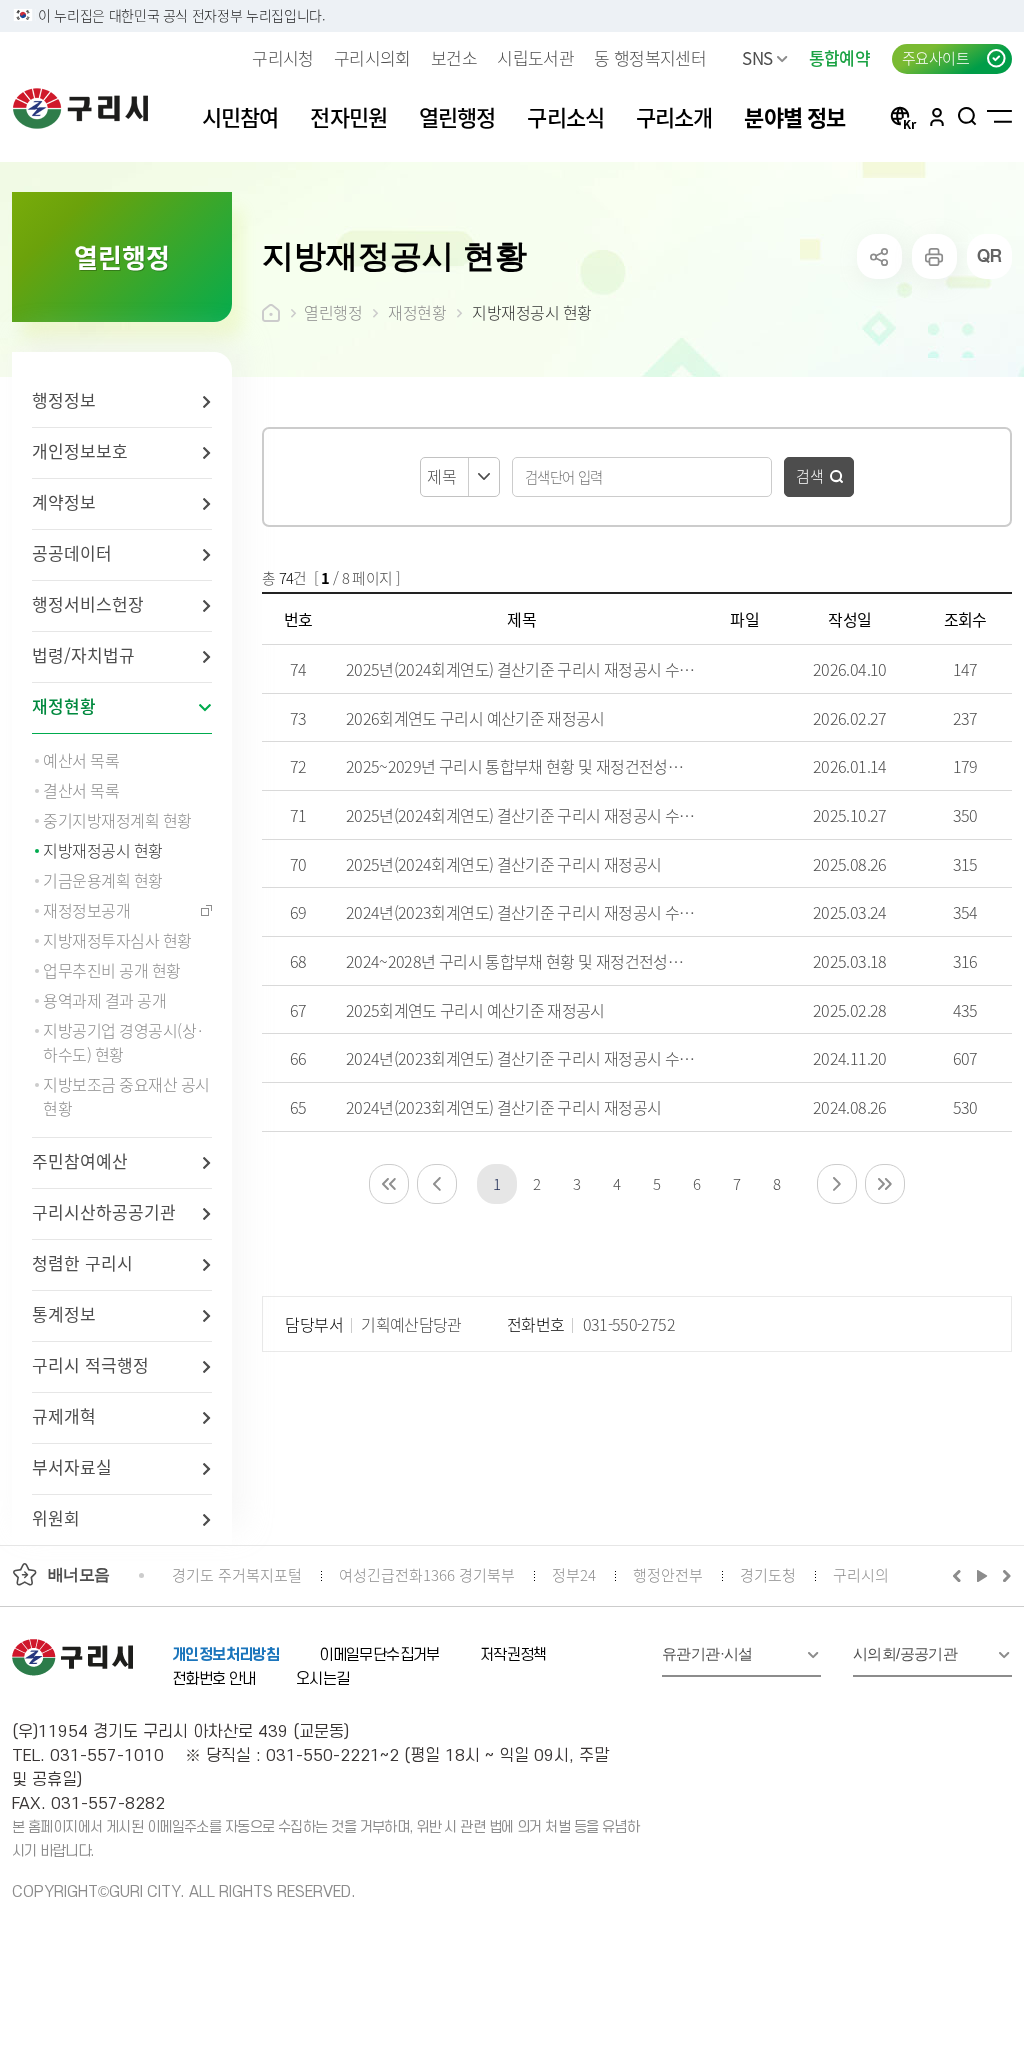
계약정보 (64, 501)
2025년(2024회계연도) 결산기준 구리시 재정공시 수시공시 (534, 669)
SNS (757, 57)
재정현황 (64, 705)
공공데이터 (72, 552)
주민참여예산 (80, 1160)
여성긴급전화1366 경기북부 (427, 1574)
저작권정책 (513, 1655)
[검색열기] (967, 116)
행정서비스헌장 (88, 603)
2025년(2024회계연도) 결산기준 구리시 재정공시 (503, 864)
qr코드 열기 (989, 256)
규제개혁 (64, 1415)
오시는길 (323, 1679)
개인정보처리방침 (225, 1655)
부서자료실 (72, 1466)
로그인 (937, 116)
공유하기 (879, 256)
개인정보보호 (80, 450)
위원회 (56, 1517)
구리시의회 (372, 57)
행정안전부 (668, 1574)
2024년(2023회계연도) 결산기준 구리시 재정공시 (503, 1107)
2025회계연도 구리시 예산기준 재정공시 (475, 1010)
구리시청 (282, 57)
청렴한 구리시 (82, 1262)
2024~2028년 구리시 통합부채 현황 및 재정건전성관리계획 (535, 961)
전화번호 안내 (214, 1679)
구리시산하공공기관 (104, 1211)
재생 (982, 1575)
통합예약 (839, 57)
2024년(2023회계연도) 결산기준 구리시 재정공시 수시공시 (534, 912)
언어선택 (903, 116)
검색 (810, 475)
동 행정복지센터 (650, 57)
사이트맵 (999, 116)
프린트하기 (934, 256)
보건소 (454, 57)
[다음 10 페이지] (837, 1184)
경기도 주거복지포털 (237, 1574)
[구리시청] (80, 108)
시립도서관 (535, 57)
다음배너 (1004, 1575)
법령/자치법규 (83, 654)
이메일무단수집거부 (379, 1655)
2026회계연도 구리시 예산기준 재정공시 (475, 718)
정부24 (574, 1574)
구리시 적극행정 (90, 1364)
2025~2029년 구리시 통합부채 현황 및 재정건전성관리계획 (535, 766)
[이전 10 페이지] (437, 1184)
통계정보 (64, 1313)
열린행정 (333, 312)
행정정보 (64, 399)
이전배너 (961, 1575)
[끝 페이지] (885, 1184)
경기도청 (768, 1574)
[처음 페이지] (389, 1184)
